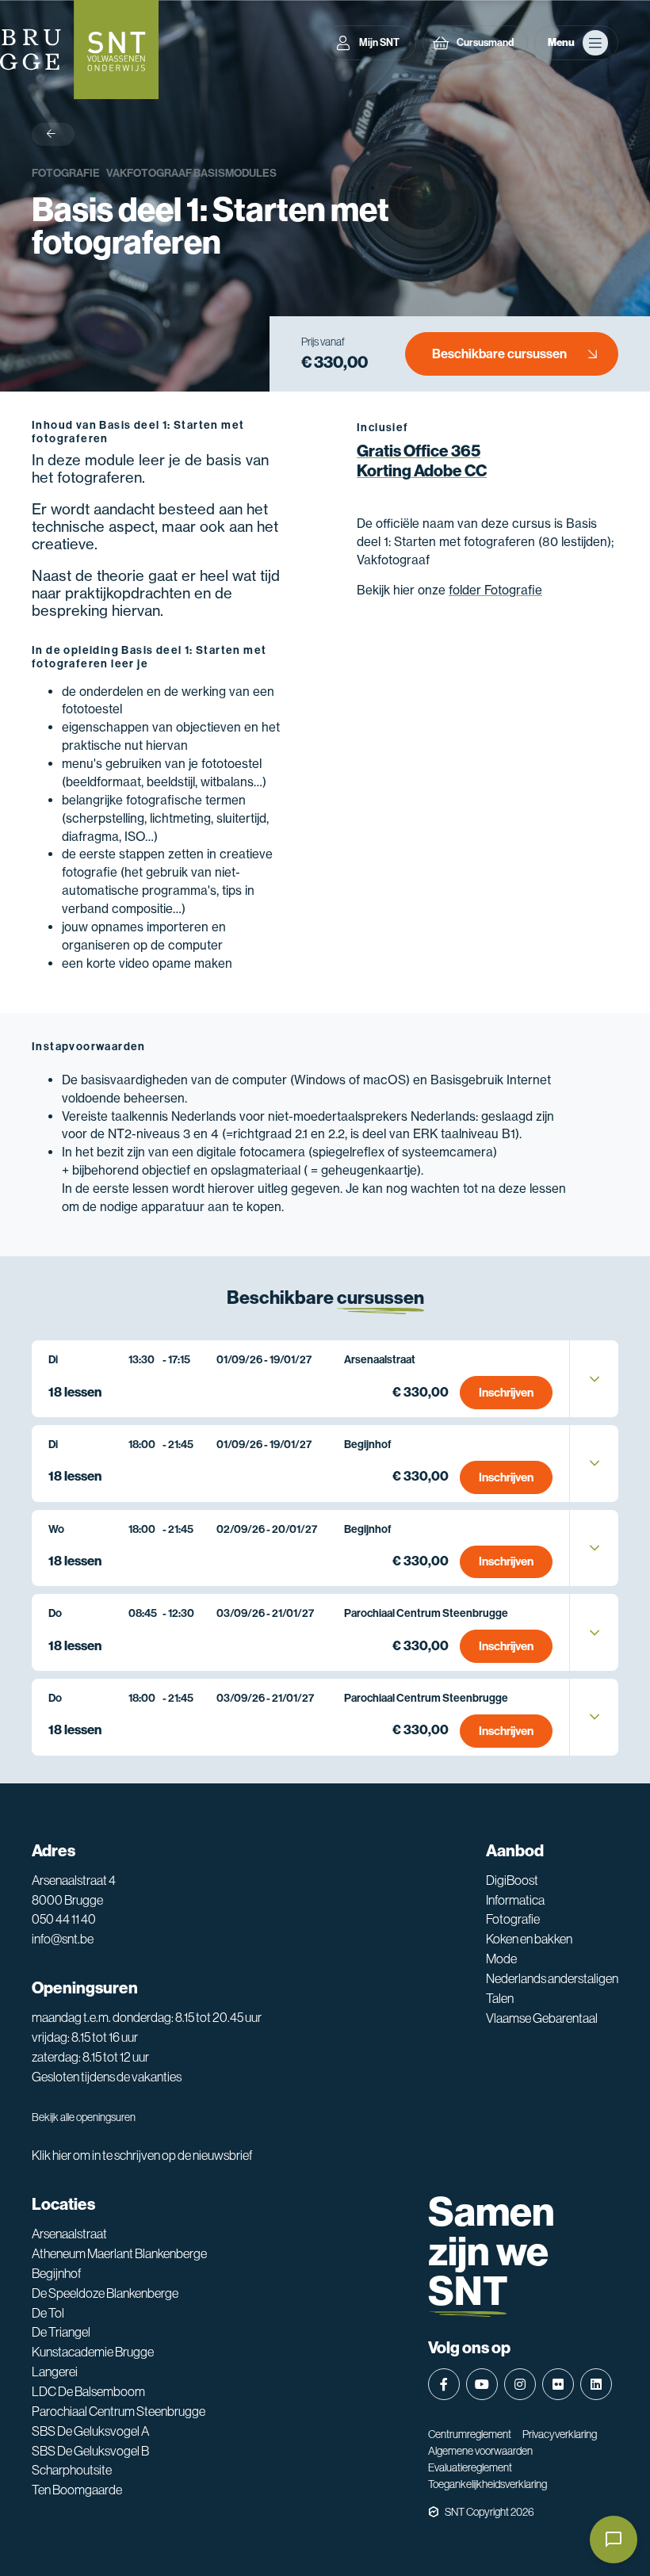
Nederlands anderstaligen (552, 1979)
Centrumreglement (470, 2434)
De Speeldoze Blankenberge (105, 2293)
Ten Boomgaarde (77, 2490)
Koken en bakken (529, 1939)
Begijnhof (56, 2274)
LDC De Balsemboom (88, 2392)
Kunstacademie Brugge (93, 2352)
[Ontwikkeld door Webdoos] (434, 2512)
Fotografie (66, 173)
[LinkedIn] (596, 2384)
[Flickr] (558, 2384)
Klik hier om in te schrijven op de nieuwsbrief (142, 2156)
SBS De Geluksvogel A (90, 2431)
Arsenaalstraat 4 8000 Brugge (74, 1890)
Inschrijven (506, 1393)
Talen (500, 1999)
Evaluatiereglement (470, 2467)
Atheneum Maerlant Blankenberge (119, 2254)
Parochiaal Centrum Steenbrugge (119, 2412)
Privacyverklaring (560, 2434)
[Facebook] (444, 2384)
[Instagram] (520, 2384)
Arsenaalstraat (69, 2234)
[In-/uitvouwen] (595, 1379)
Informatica (515, 1900)
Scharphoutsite (72, 2470)
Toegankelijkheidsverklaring (487, 2484)
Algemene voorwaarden (480, 2451)
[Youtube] (482, 2384)
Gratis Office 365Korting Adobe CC (422, 461)
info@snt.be (63, 1939)
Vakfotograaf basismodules (191, 173)
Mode (501, 1959)
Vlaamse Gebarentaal (542, 2018)
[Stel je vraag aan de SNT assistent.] (614, 2540)
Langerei (55, 2372)
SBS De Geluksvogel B (90, 2451)
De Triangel (61, 2332)
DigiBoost (512, 1880)
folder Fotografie (495, 590)
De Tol (48, 2313)
